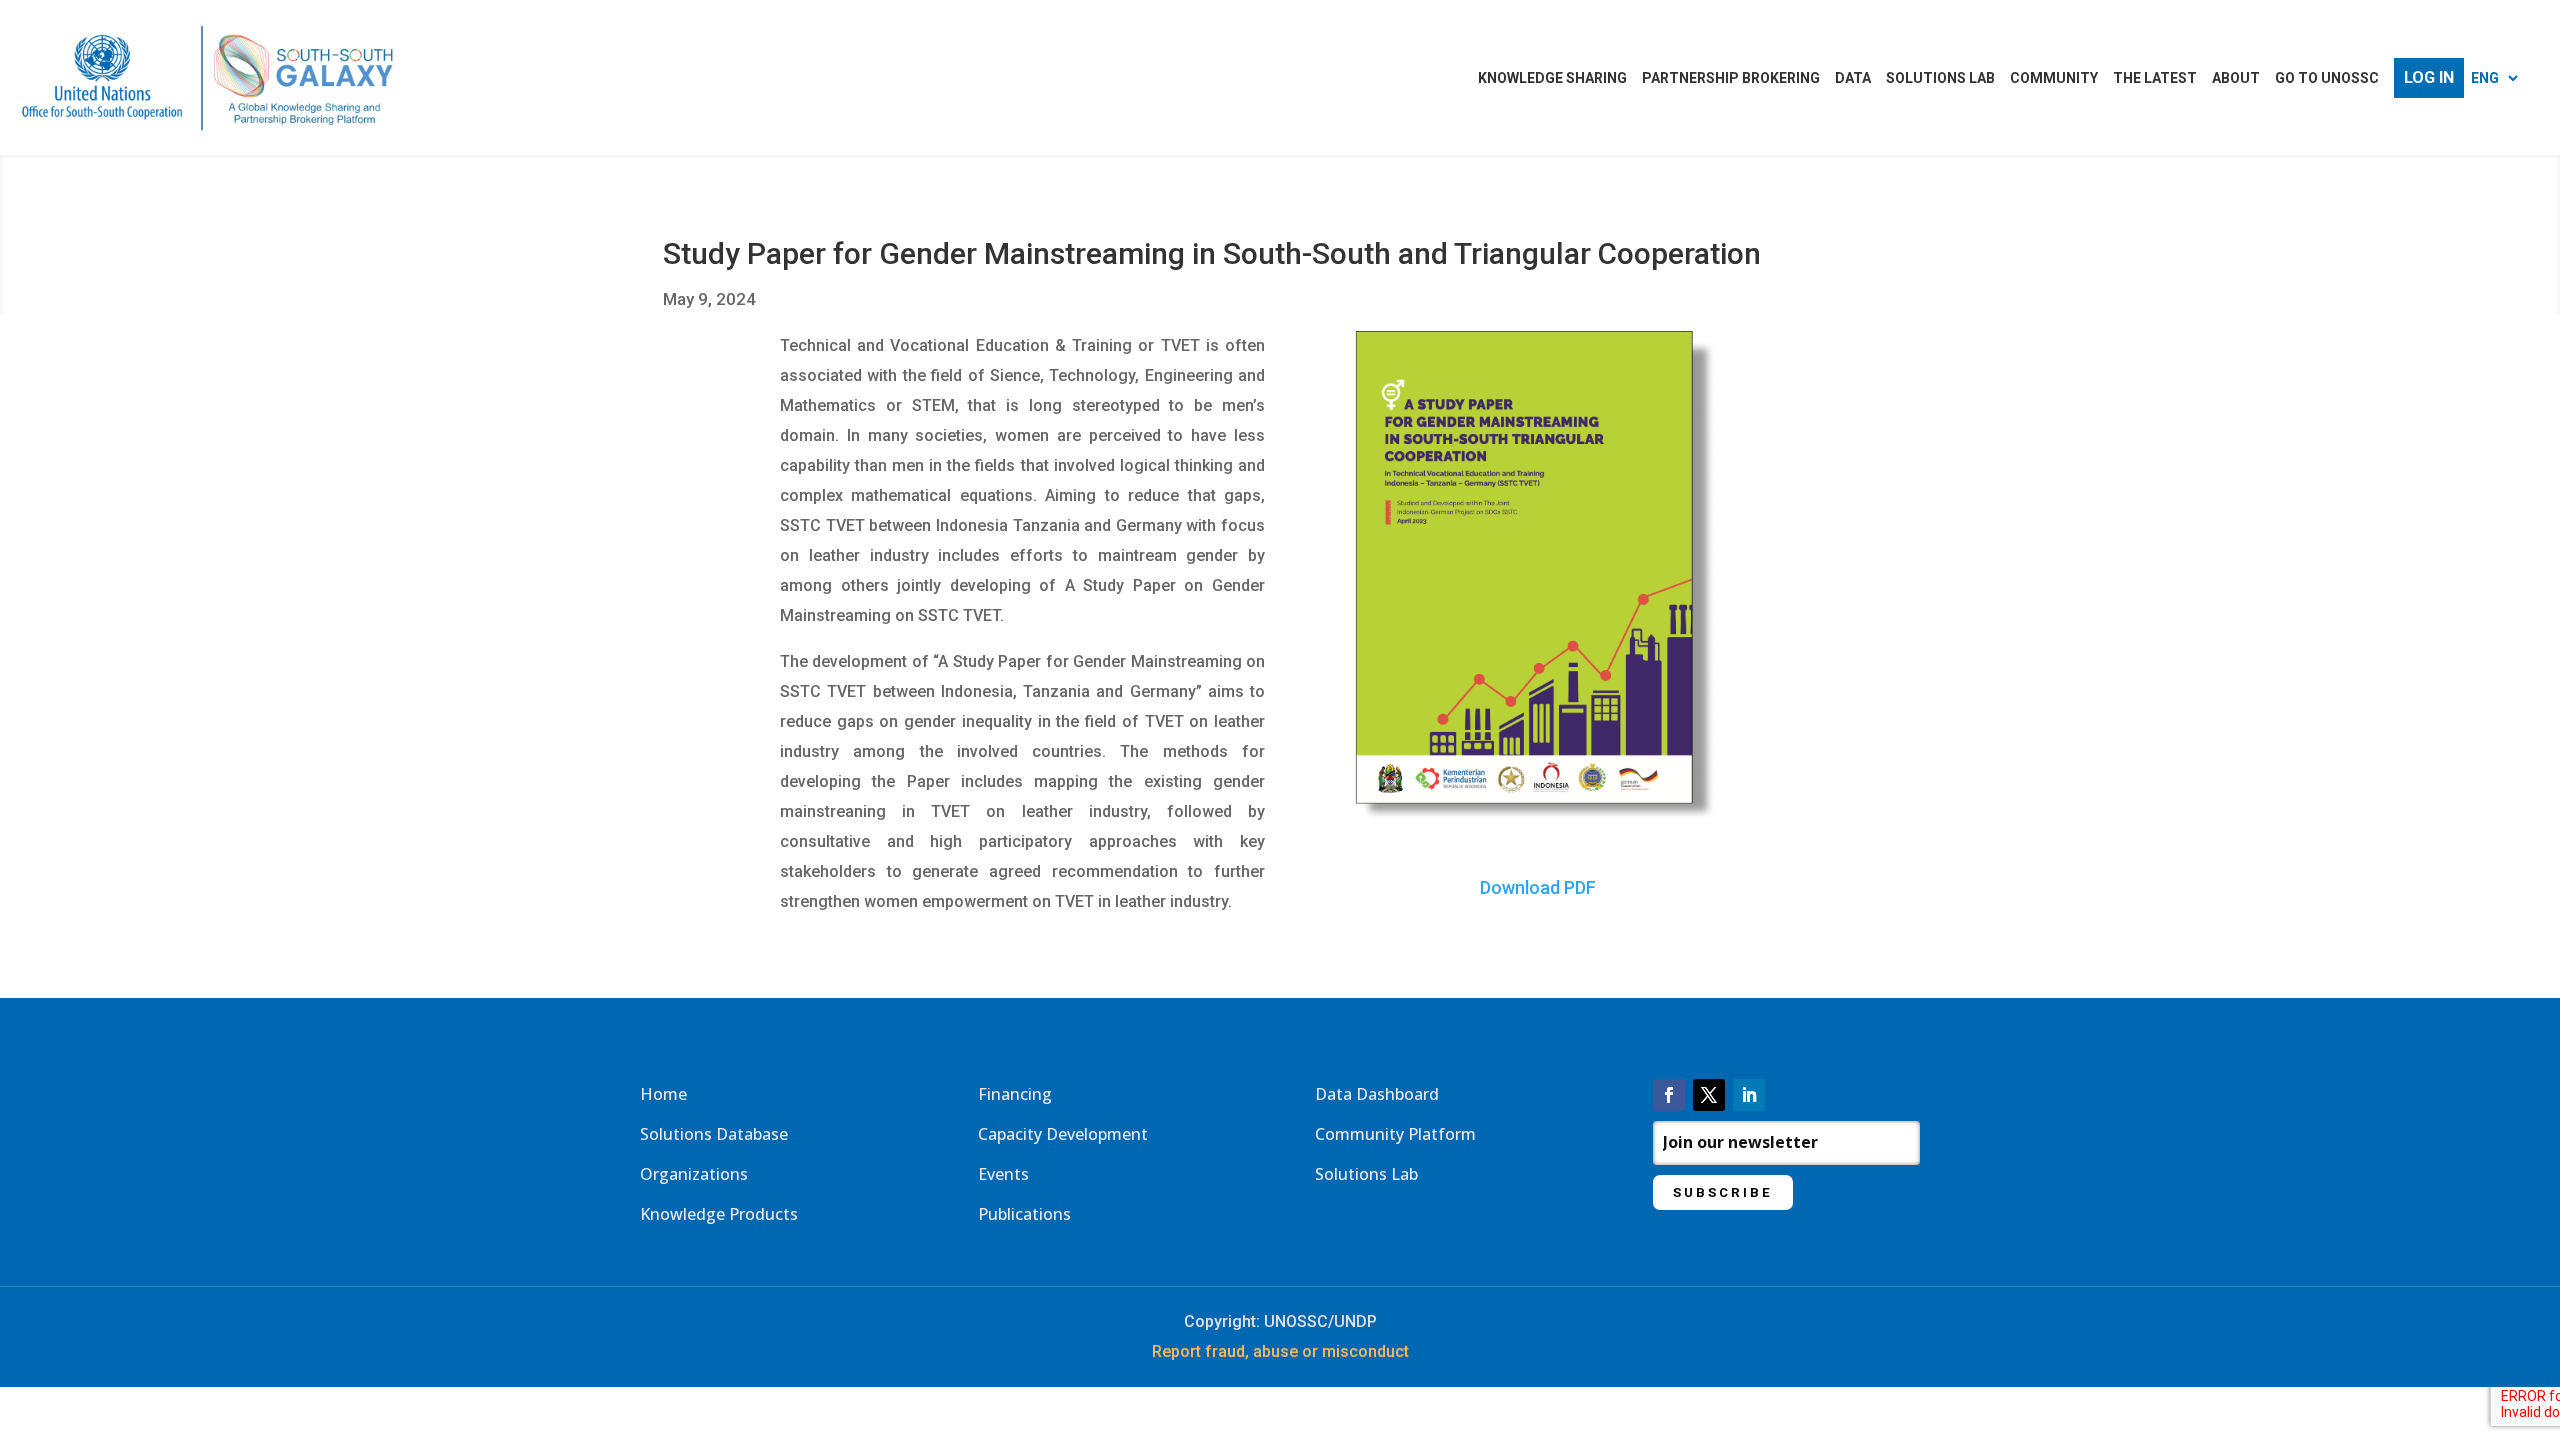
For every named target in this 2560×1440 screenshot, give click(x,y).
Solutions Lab (1940, 78)
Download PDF (1538, 887)
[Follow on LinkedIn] (1749, 1095)
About (2236, 78)
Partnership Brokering (1731, 78)
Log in (2429, 78)
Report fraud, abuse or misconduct (1280, 1351)
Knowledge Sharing (1552, 78)
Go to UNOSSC (2327, 78)
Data (1853, 78)
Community (2054, 78)
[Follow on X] (1709, 1095)
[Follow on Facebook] (1669, 1095)
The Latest (2155, 78)
